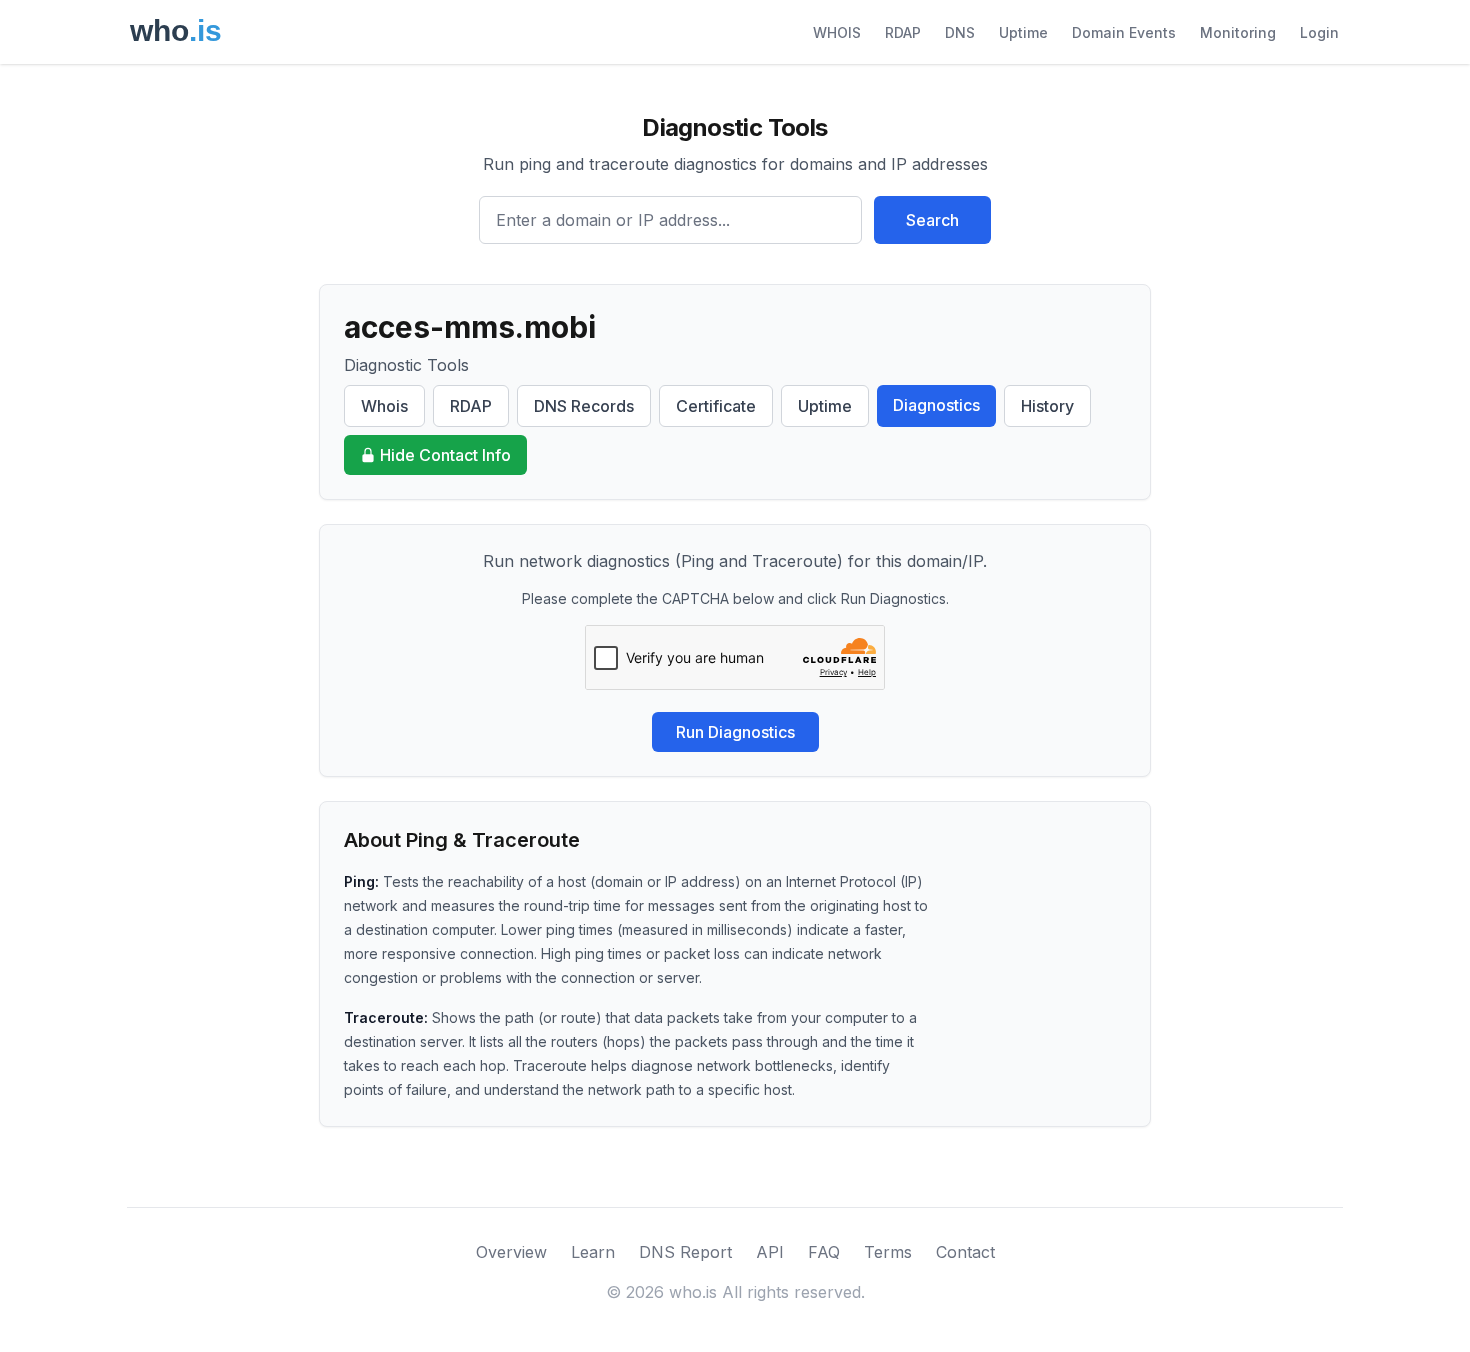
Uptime (1023, 32)
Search (932, 220)
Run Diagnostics (735, 732)
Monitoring (1238, 32)
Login (1319, 32)
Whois (384, 406)
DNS (960, 32)
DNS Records (584, 406)
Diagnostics (936, 405)
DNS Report (685, 1252)
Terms (888, 1252)
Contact (965, 1252)
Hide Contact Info (445, 455)
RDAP (903, 32)
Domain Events (1124, 32)
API (770, 1252)
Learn (593, 1252)
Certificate (716, 406)
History (1047, 406)
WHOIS (837, 32)
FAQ (824, 1252)
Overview (511, 1252)
